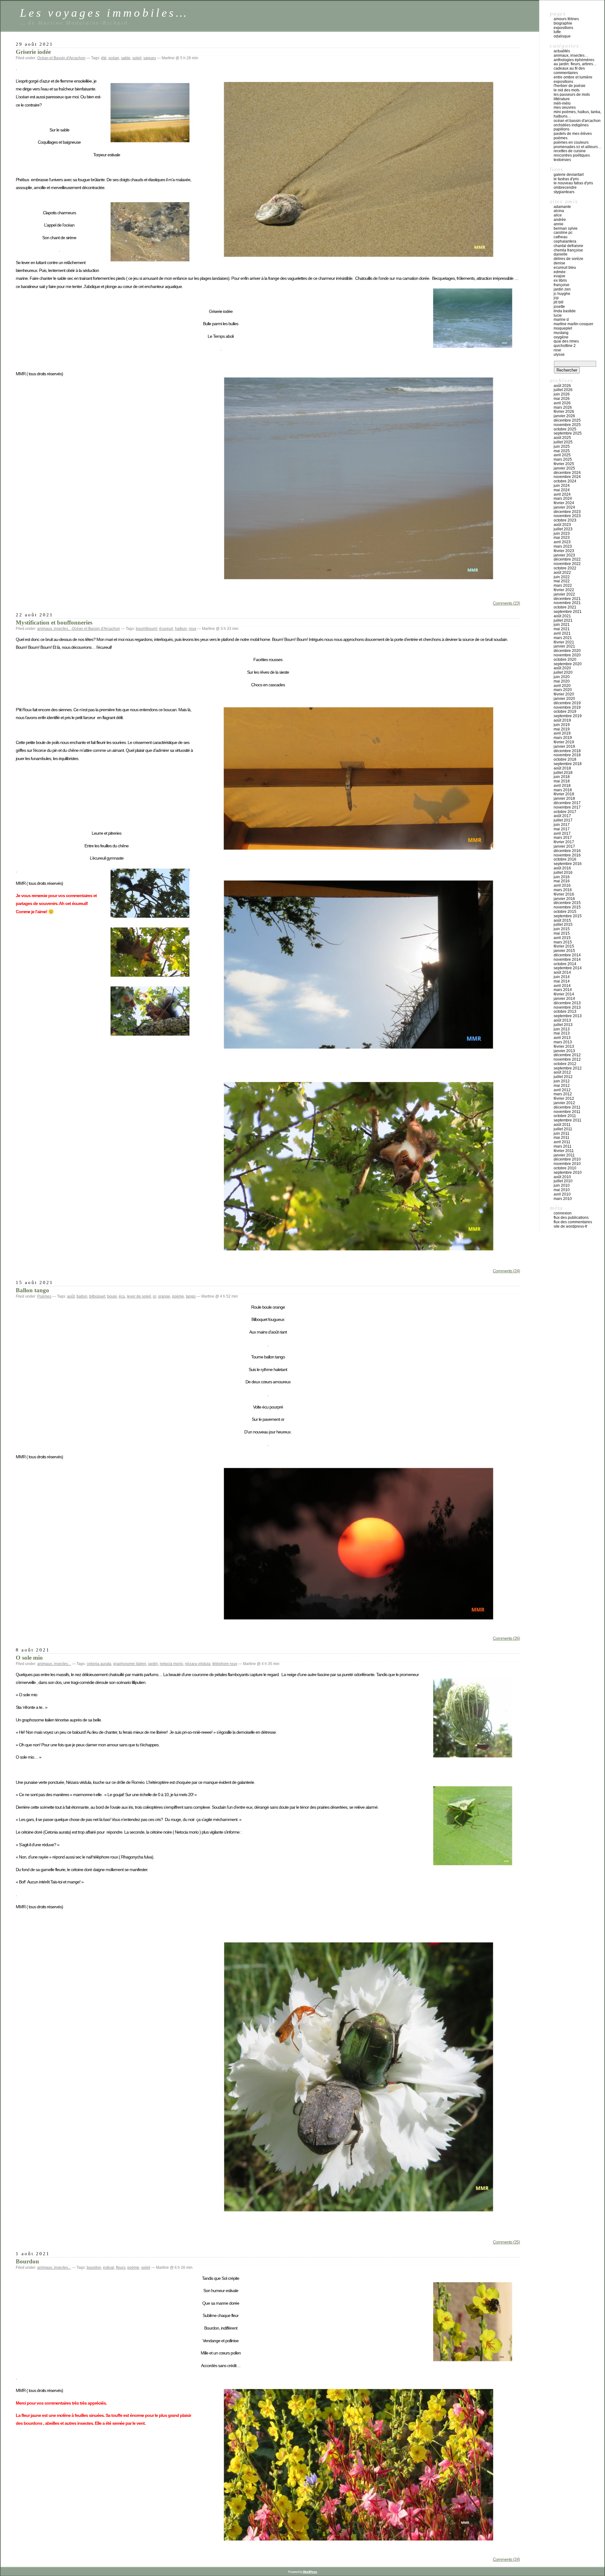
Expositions (563, 28)
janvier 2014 (564, 999)
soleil (137, 58)
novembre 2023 (567, 516)
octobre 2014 (565, 964)
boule (112, 1296)
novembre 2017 (567, 807)
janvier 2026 (564, 416)
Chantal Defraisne (568, 246)
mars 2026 (563, 407)
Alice (558, 215)
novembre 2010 (567, 1164)
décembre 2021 (567, 599)
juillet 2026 (563, 390)
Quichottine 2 (565, 346)
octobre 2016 (565, 859)
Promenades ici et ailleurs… (578, 147)
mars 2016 (563, 890)
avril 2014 (562, 986)
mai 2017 (562, 829)
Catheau (561, 237)
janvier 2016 (564, 899)
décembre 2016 (567, 851)
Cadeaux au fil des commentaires (569, 71)
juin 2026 (562, 394)
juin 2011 (562, 1133)
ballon (82, 1296)
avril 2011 (562, 1142)
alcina (559, 211)
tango (191, 1296)
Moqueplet (563, 328)
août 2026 (562, 386)
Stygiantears (564, 192)
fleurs (121, 2268)
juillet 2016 (563, 873)
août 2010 (562, 1177)
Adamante (562, 207)
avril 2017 (562, 833)
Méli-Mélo (562, 103)
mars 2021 (563, 638)
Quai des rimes (566, 341)
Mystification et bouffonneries (54, 622)
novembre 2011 (567, 1112)
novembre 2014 (567, 960)
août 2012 (562, 1072)
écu (122, 1296)
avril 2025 (562, 455)
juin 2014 (562, 977)
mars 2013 (563, 1042)
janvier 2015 (564, 951)
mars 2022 (563, 585)
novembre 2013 (567, 1007)
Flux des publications (571, 1218)
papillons (562, 129)
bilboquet (97, 1296)
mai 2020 (562, 681)
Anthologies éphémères (574, 60)
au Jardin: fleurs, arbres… (575, 64)
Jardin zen (562, 289)
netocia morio (171, 1664)
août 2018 (562, 768)
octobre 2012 (565, 1064)
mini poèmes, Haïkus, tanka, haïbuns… (577, 114)
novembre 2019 (567, 707)
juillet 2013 (563, 1025)
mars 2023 (563, 546)
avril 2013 (562, 1038)
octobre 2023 (565, 520)
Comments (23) (506, 603)
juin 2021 (562, 625)
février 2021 (564, 642)
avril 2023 (562, 542)
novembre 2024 (567, 477)
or (154, 1296)
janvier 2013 (564, 1051)
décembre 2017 (567, 803)
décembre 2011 (567, 1107)
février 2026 (564, 412)
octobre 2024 (565, 481)
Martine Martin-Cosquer (573, 324)
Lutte (557, 32)
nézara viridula (198, 1664)
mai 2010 (562, 1190)
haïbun (181, 629)
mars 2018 (563, 790)
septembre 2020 (568, 664)
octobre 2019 (565, 712)
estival (109, 2268)
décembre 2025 (567, 420)
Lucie (558, 315)
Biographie (563, 23)
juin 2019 (562, 725)
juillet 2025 (563, 442)
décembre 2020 (567, 651)
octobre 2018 (565, 759)
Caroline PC (563, 233)
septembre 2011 (568, 1120)
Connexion (563, 1213)
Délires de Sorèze (568, 259)
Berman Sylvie (566, 228)
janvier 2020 (564, 699)
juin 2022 (562, 577)
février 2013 (564, 1046)
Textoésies (562, 160)
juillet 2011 (563, 1129)
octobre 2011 (565, 1116)
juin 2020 (562, 677)
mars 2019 (563, 738)
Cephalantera (565, 241)
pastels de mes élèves (573, 134)
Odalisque (562, 36)
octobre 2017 (565, 812)
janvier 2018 (564, 798)
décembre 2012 (567, 1055)
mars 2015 (563, 942)
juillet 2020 (563, 672)
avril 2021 (562, 633)
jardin (153, 1664)
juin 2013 (562, 1029)
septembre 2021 (568, 612)
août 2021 (562, 616)
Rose (557, 350)
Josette (559, 307)
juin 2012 (562, 1081)
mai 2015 (562, 933)
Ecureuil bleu (565, 268)
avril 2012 (562, 1090)
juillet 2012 (563, 1077)
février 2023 (564, 551)
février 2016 (564, 894)
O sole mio (29, 1658)
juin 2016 (562, 877)
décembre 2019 (567, 703)
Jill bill (559, 302)
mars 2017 (563, 838)
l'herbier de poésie (570, 86)
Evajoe (559, 276)
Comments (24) (506, 1271)
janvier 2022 (564, 594)
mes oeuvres (565, 107)
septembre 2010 (568, 1173)
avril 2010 (562, 1194)
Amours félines (566, 19)
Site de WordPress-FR (570, 1226)
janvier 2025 (564, 468)
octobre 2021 (565, 607)
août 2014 (562, 972)
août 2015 (562, 920)
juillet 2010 (563, 1181)
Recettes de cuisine (570, 151)
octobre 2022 (565, 568)
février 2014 (564, 994)
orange (164, 1296)
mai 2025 (562, 451)
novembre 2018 (567, 755)
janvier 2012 (564, 1103)
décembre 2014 (567, 955)
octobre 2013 (565, 1011)
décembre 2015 (567, 903)
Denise (559, 263)
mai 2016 (562, 881)
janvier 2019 (564, 746)
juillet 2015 (563, 925)
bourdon (94, 2268)
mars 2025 (563, 459)
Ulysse (559, 354)
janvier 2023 (564, 555)
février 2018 (564, 794)
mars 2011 (563, 1146)
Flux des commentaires (573, 1222)
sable (126, 58)
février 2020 (564, 694)
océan (114, 58)
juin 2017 (562, 825)
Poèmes (44, 1296)
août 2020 (562, 668)
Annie (559, 224)
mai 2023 (562, 538)
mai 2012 (562, 1086)
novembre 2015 (567, 907)
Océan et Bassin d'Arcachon (61, 58)
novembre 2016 (567, 855)
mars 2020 (563, 690)
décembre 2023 (567, 512)
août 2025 (562, 438)
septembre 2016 (568, 864)
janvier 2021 (564, 646)
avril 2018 (562, 786)
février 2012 (564, 1098)
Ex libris (560, 280)
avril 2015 (562, 938)
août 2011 (562, 1125)
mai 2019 (562, 729)
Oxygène (561, 337)
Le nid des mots (567, 90)
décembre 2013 (567, 1003)
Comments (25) (506, 2242)
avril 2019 (562, 733)
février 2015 (564, 946)
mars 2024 (563, 498)
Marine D (561, 320)
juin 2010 (562, 1185)
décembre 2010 (567, 1159)
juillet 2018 (563, 773)
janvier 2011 (564, 1155)
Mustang (561, 333)
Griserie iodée (33, 52)
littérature (562, 99)
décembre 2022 (567, 559)
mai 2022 (562, 581)
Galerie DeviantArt (569, 175)
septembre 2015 (568, 916)
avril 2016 (562, 885)
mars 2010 (563, 1199)
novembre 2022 (567, 564)
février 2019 (564, 742)
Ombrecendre (565, 187)
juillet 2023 (563, 529)
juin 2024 (562, 486)
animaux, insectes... (54, 629)
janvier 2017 (564, 846)
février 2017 (564, 842)
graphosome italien (130, 1664)
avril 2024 (562, 494)
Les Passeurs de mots (572, 95)
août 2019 (562, 720)
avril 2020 (562, 686)
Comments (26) (506, 1638)
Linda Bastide (565, 311)
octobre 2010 (565, 1168)
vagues (150, 58)
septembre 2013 (568, 1016)
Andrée (560, 220)
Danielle (561, 254)
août (71, 1296)
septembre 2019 (568, 716)
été (104, 58)
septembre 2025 (568, 433)
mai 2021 (562, 629)
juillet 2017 (563, 820)
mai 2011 (562, 1138)
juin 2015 (562, 929)
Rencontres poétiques (572, 155)
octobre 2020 (565, 660)
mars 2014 (563, 990)
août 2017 (562, 816)
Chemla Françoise (568, 250)
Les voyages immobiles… (104, 13)
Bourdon (27, 2261)
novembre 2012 (567, 1059)
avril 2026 (562, 403)
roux (193, 629)
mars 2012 (563, 1094)
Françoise (562, 285)
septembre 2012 (568, 1068)
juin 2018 (562, 777)
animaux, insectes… (571, 55)
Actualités (562, 51)
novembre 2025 (567, 425)
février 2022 (564, 590)
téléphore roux (225, 1664)
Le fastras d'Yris (566, 179)
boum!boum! (147, 629)
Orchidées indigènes (571, 125)
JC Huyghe (562, 294)
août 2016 (562, 868)
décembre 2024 (567, 473)
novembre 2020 (567, 655)
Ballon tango (32, 1290)
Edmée (560, 272)
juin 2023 (562, 533)
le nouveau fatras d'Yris (573, 183)
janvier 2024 (564, 507)
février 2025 (564, 464)
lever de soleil (139, 1296)
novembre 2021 (567, 603)
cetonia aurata (99, 1664)
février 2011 (564, 1151)
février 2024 (564, 503)
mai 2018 (562, 781)
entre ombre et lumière (573, 77)
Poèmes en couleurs (571, 142)
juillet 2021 (563, 620)
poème (178, 1296)
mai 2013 (562, 1033)
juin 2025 (562, 447)
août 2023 (562, 525)
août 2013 (562, 1020)
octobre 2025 (565, 429)
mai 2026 (562, 399)
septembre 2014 (568, 968)
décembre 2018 (567, 751)
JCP (556, 298)
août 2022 (562, 573)
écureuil (166, 629)
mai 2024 (562, 490)
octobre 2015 (565, 912)
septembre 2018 (568, 764)
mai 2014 (562, 981)
